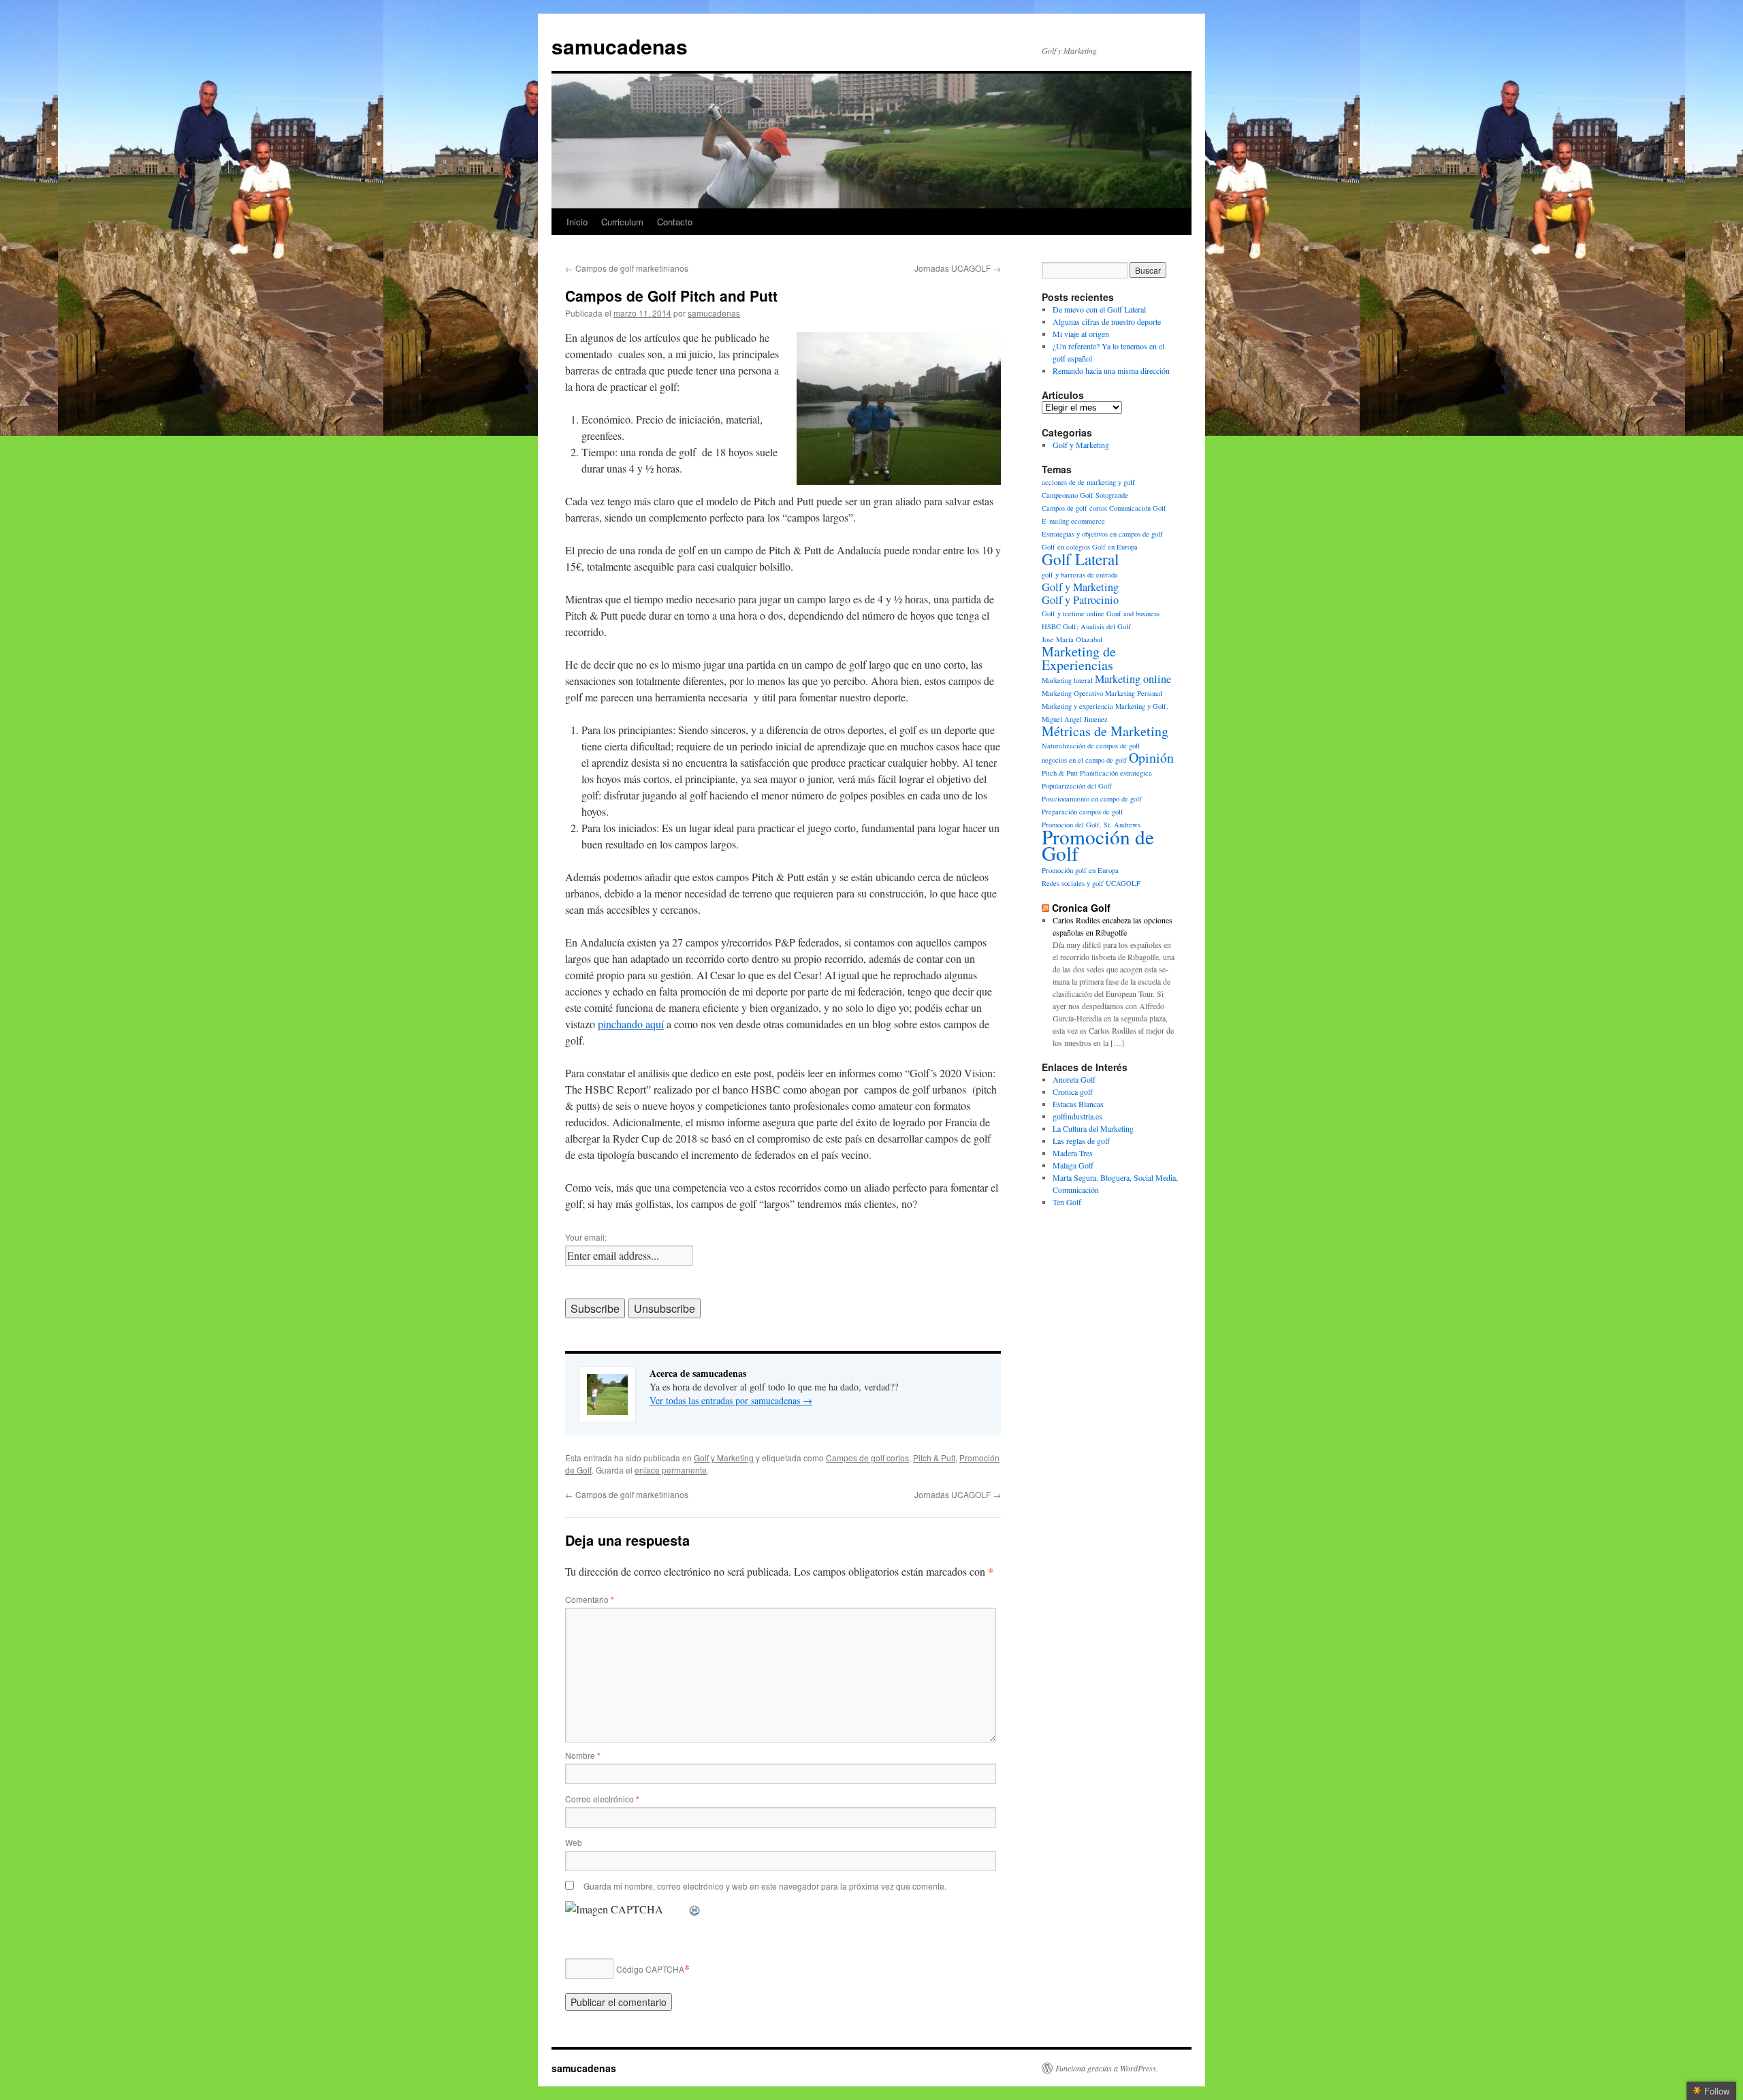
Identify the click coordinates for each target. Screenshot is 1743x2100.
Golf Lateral (1080, 559)
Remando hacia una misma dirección (1111, 370)
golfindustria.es (1077, 1116)
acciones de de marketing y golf (1088, 482)
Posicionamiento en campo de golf (1092, 799)
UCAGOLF (1123, 883)
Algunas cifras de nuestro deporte (1107, 321)
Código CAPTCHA (650, 1969)
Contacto (675, 222)
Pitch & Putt (934, 1458)
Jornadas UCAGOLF (958, 268)
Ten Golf (1067, 1202)
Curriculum (622, 222)
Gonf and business (1133, 614)
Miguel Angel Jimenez (1075, 719)
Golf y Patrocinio (1080, 600)
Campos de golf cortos (867, 1458)
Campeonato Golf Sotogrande (1085, 495)
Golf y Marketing (724, 1458)
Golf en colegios (1066, 547)
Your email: (586, 1237)
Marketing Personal (1134, 693)
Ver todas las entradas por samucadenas (731, 1400)
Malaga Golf (1073, 1165)
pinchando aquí (631, 1024)
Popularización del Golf (1077, 786)
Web (574, 1842)
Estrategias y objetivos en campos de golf (1102, 534)
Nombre (583, 1755)
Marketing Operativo (1072, 693)
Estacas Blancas (1078, 1104)
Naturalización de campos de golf (1091, 746)
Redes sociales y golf (1073, 883)
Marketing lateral (1067, 680)
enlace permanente (671, 1470)
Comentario (590, 1599)
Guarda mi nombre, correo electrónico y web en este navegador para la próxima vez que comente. (765, 1886)
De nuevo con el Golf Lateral (1099, 309)
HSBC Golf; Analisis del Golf (1086, 626)
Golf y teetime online (1073, 614)
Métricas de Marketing (1105, 731)
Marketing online (1133, 679)
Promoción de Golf (1098, 845)
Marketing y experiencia (1077, 706)
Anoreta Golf (1074, 1079)
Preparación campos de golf (1083, 812)
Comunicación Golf (1138, 508)
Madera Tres (1073, 1153)
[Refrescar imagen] (695, 1909)
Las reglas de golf (1081, 1141)
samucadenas (620, 46)
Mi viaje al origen (1081, 334)
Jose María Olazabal (1072, 639)
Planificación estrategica (1116, 773)
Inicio (577, 222)
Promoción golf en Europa (1080, 870)
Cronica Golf (1081, 908)
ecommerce (1088, 521)
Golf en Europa (1115, 547)
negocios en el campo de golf (1084, 760)
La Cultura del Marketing (1093, 1128)
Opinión (1151, 758)
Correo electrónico (602, 1799)
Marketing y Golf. (1142, 706)
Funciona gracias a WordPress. (1107, 2068)
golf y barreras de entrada (1080, 575)
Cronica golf (1073, 1092)
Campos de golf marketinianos (627, 268)
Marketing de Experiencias (1079, 658)
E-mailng (1055, 521)
